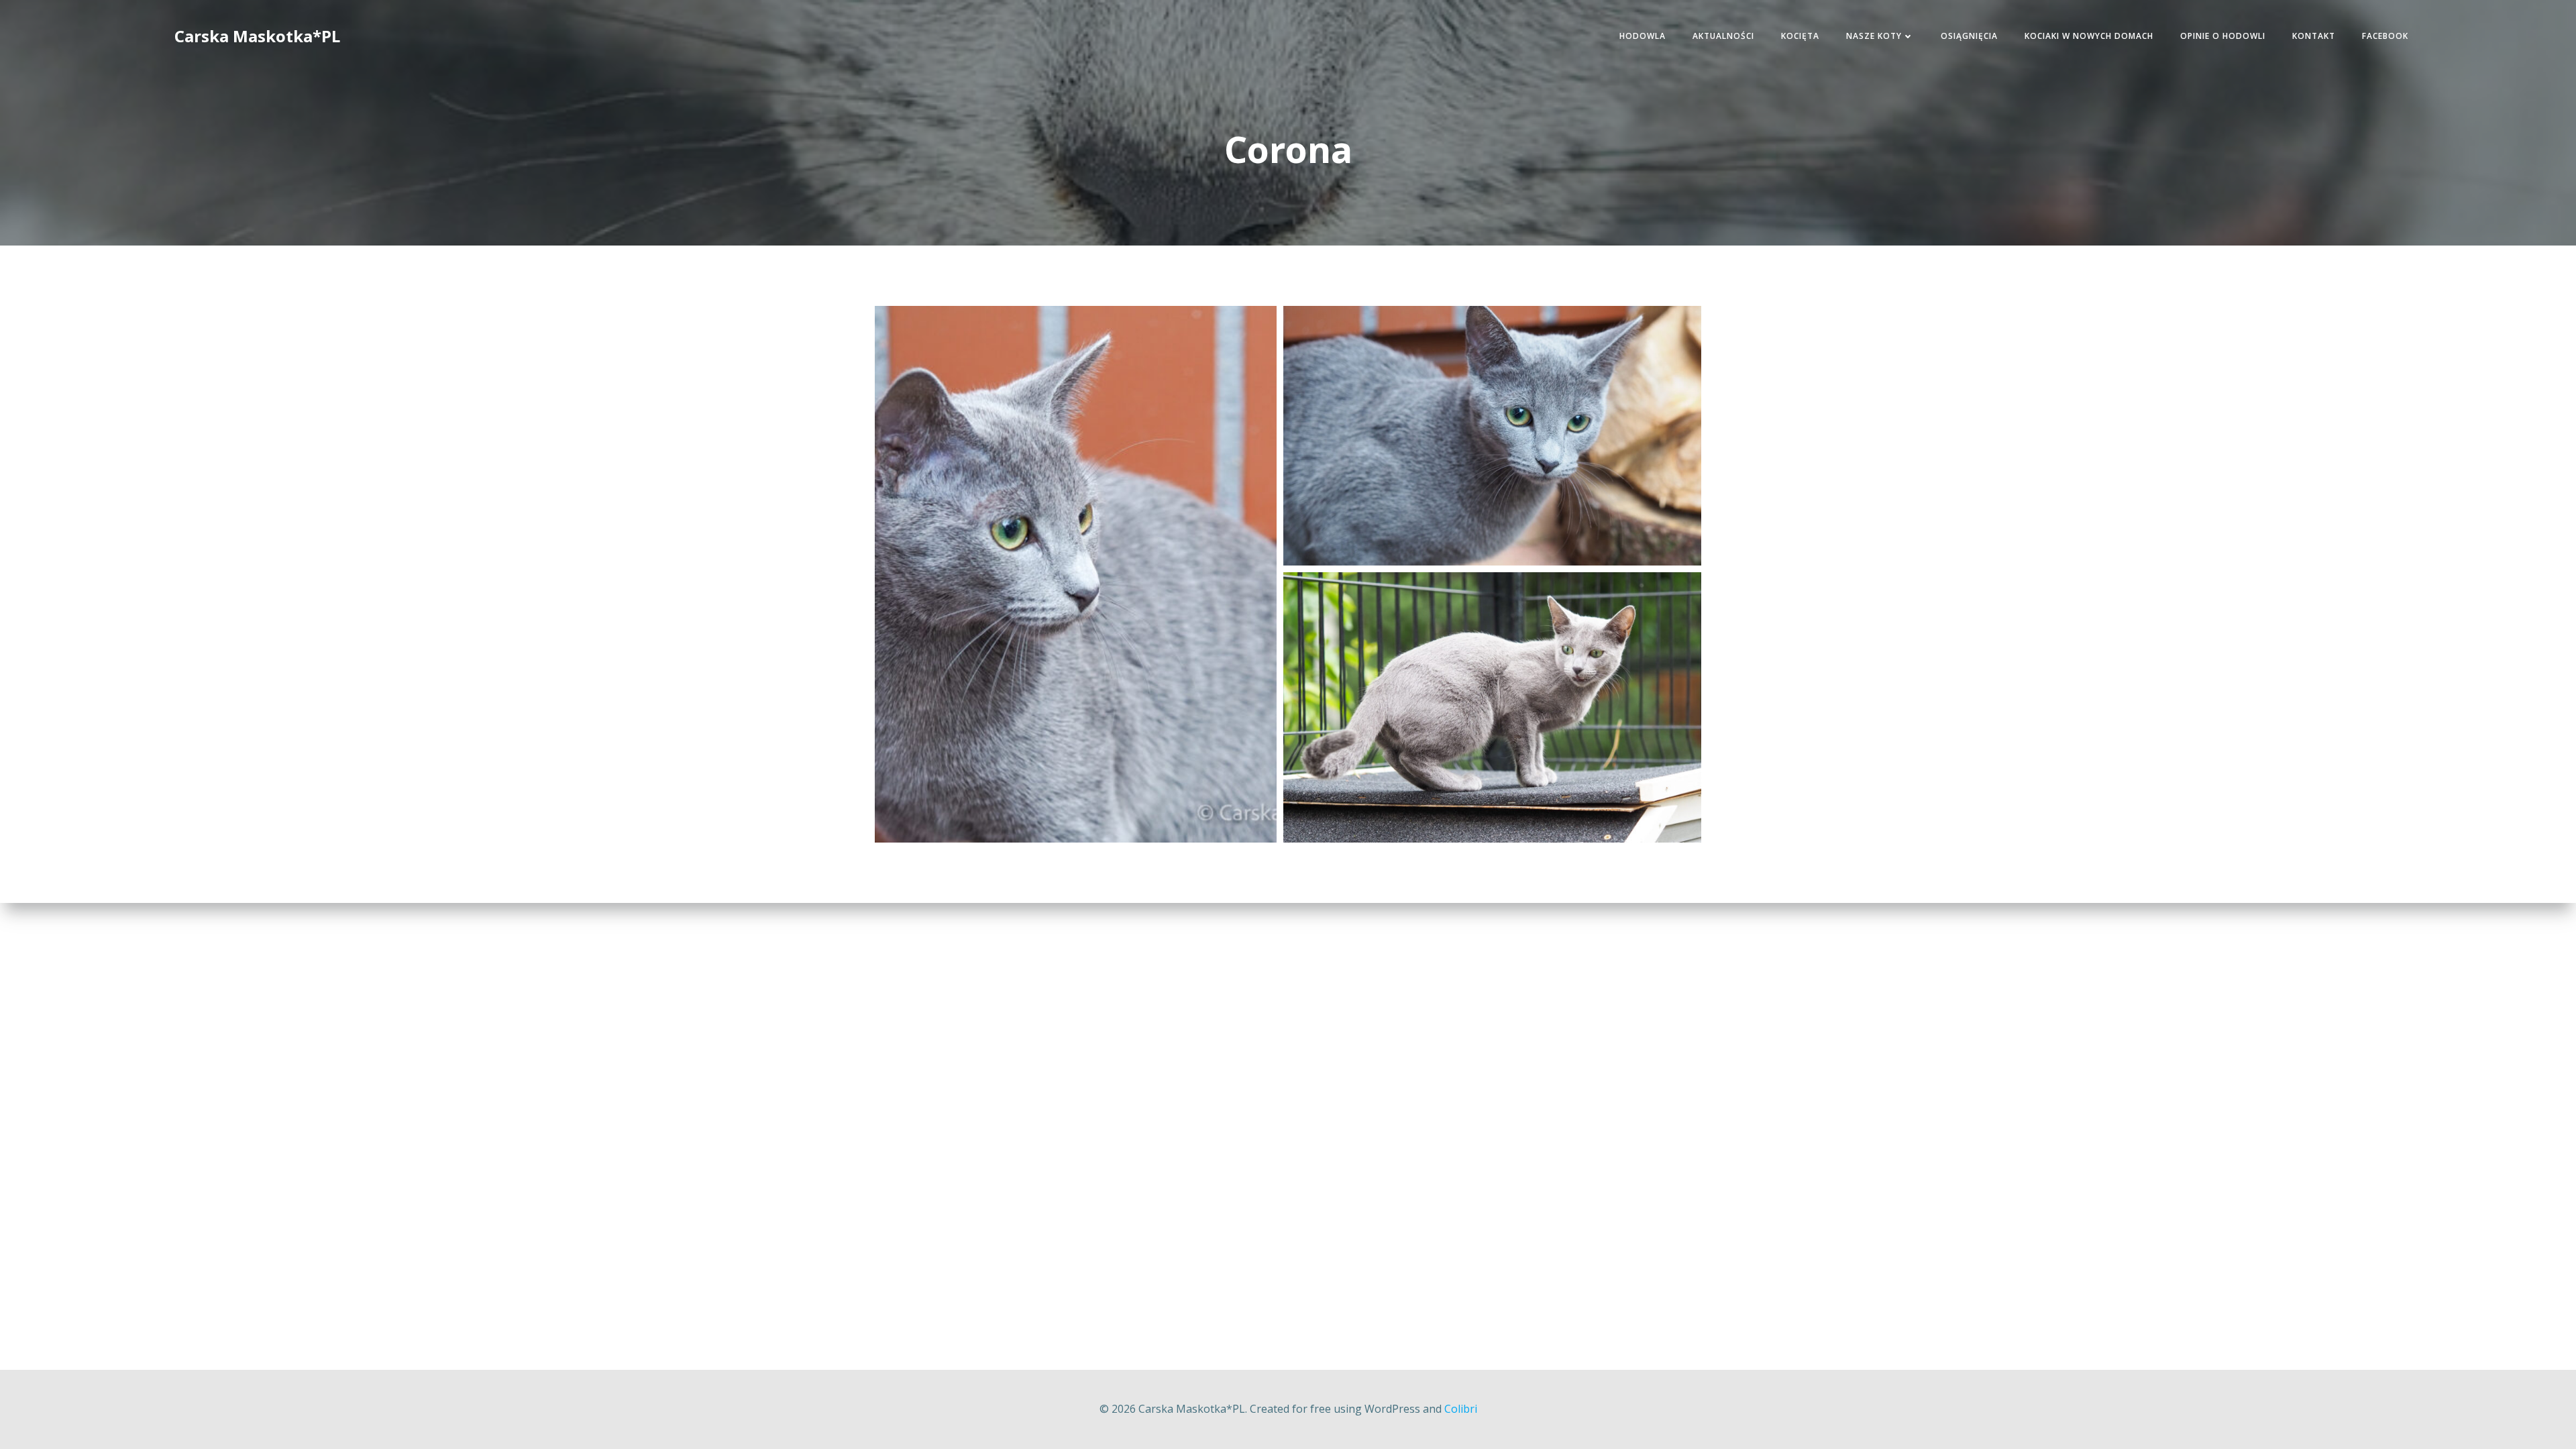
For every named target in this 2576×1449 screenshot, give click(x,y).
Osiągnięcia (1969, 36)
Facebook (2385, 36)
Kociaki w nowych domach (2089, 36)
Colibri (1461, 1409)
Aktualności (1723, 36)
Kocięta (1800, 36)
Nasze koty (1874, 36)
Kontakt (2314, 36)
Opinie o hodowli (2223, 36)
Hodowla (1643, 36)
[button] (1076, 574)
